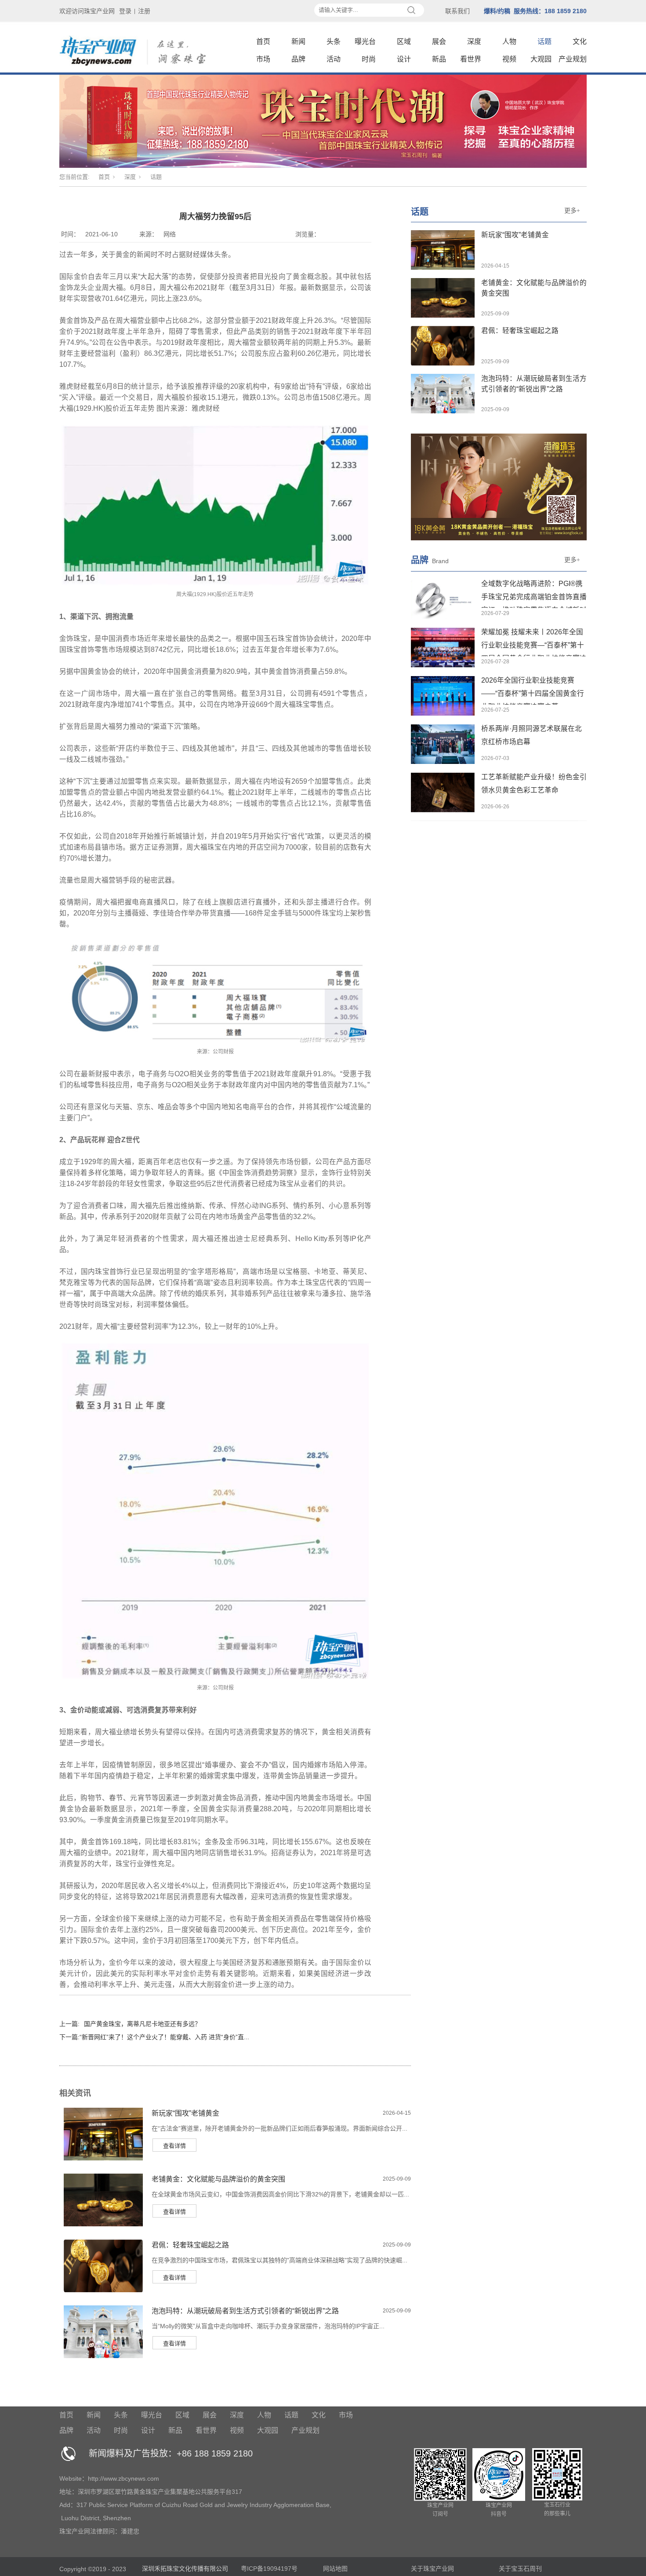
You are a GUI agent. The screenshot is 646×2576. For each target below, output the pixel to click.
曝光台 (365, 42)
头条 (334, 42)
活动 (334, 59)
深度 (474, 42)
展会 (439, 42)
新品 (439, 59)
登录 (125, 11)
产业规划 (573, 59)
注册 (144, 11)
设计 (404, 59)
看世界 (471, 59)
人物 (509, 42)
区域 (404, 42)
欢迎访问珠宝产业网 (87, 11)
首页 (263, 42)
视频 (509, 59)
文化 (580, 42)
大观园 (541, 59)
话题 (544, 42)
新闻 (298, 42)
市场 (263, 59)
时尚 (369, 59)
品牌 (298, 59)
